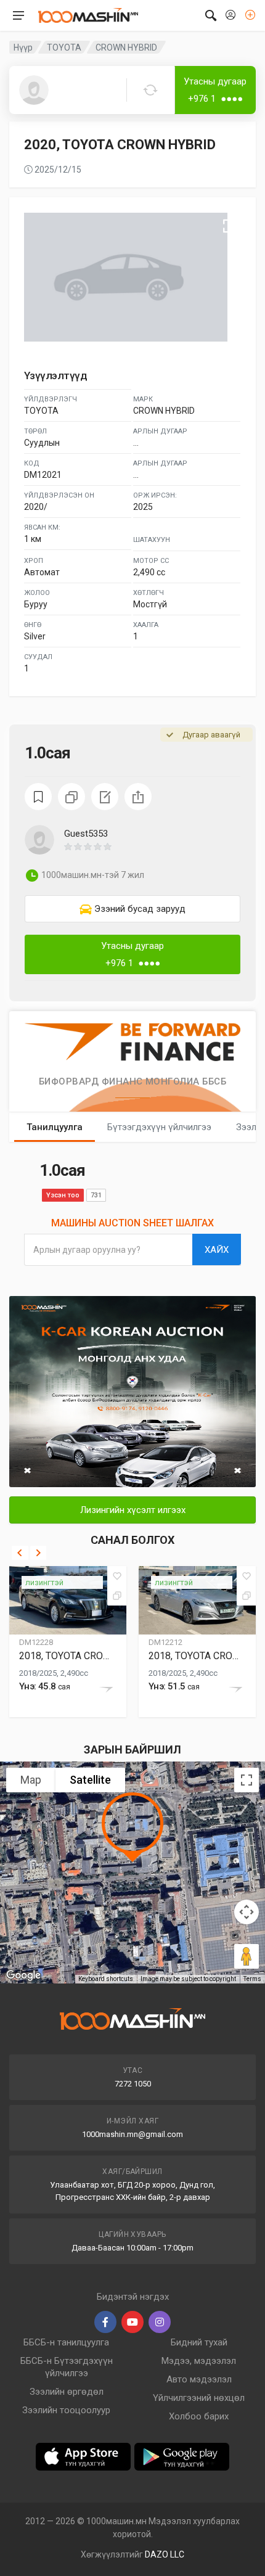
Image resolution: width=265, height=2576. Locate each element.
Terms (252, 1979)
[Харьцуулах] (117, 1596)
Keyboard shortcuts (106, 1979)
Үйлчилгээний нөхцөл (199, 2398)
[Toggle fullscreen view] (247, 1780)
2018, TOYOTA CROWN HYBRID (68, 1656)
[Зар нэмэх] (250, 15)
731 (96, 1195)
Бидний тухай (199, 2342)
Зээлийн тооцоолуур (66, 2410)
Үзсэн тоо (63, 1195)
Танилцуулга (55, 1127)
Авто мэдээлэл (199, 2379)
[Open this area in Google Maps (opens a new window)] (23, 1975)
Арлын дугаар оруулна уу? (87, 1250)
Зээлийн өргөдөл (67, 2392)
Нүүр (23, 47)
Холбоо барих (199, 2416)
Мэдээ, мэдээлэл (199, 2361)
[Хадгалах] (117, 1576)
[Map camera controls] (247, 1912)
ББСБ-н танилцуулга (66, 2342)
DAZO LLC (165, 2554)
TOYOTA (64, 47)
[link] (132, 909)
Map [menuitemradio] (31, 1780)
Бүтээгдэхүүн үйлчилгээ (159, 1127)
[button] (152, 847)
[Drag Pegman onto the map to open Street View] (247, 1956)
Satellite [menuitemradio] (90, 1780)
